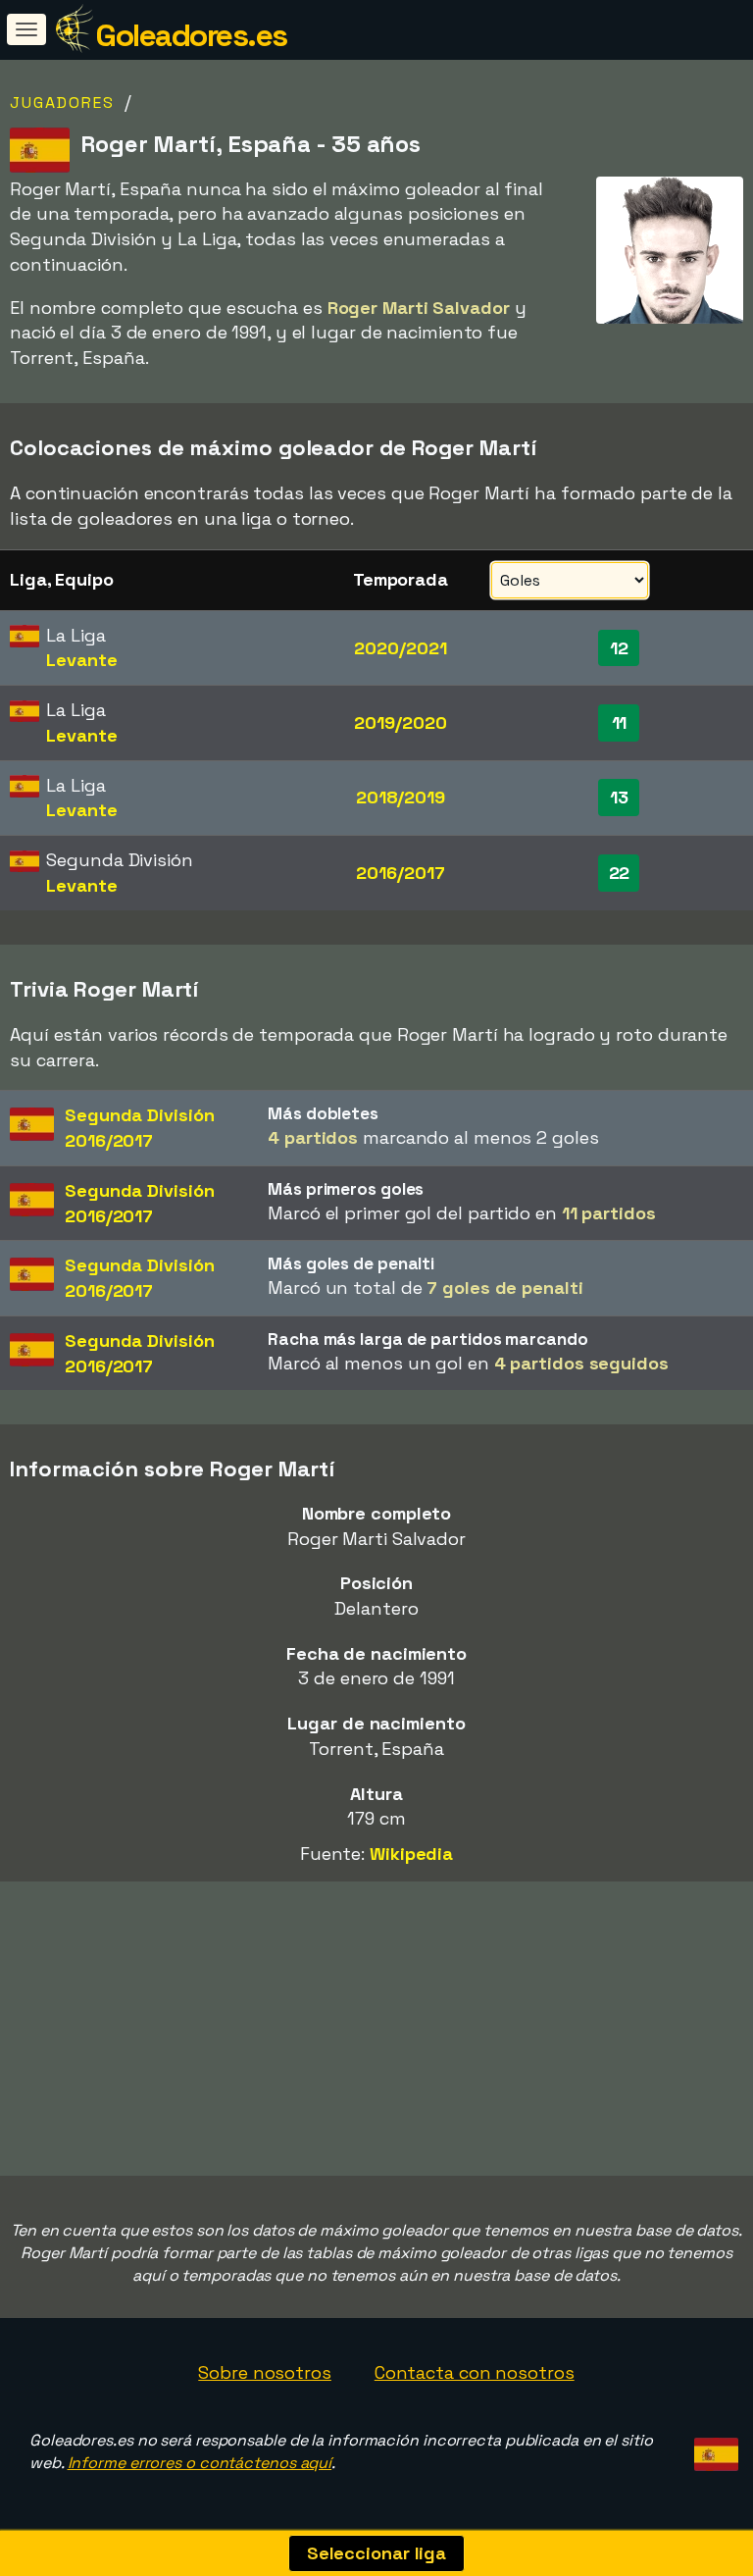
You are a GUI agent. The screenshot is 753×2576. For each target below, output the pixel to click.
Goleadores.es (191, 35)
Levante (81, 660)
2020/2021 (400, 648)
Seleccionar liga (376, 2553)
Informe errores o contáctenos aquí (200, 2463)
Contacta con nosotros (475, 2372)
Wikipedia (411, 1854)
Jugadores (62, 103)
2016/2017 (400, 873)
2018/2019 (401, 797)
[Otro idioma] (713, 2448)
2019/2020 (400, 722)
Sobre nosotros (265, 2372)
